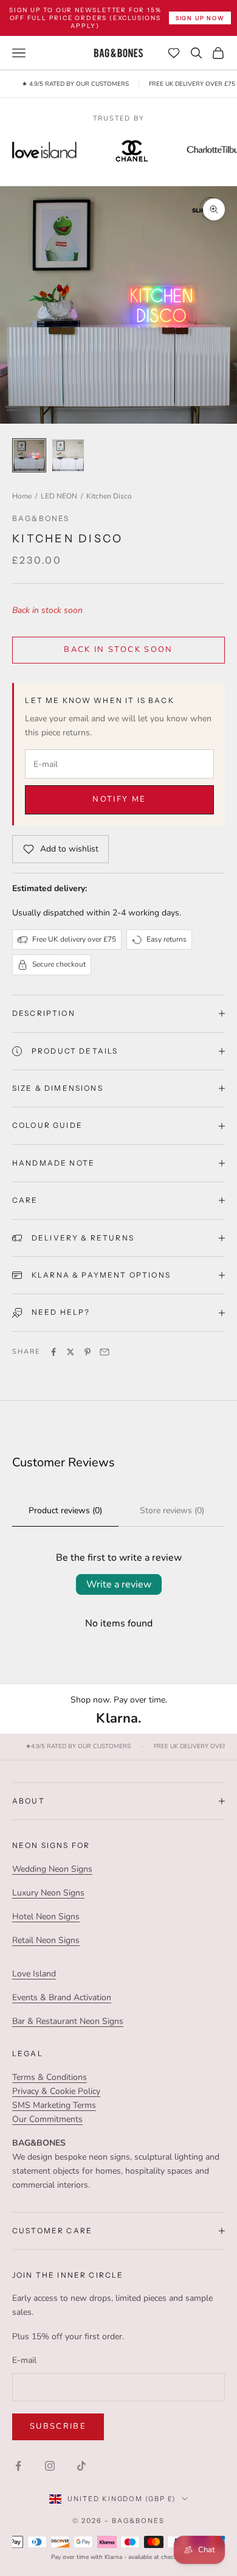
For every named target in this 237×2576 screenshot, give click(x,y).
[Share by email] (105, 1352)
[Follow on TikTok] (81, 2466)
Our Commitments (47, 2119)
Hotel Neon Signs (46, 1916)
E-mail (24, 2360)
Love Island (34, 1974)
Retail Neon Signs (46, 1940)
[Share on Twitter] (70, 1352)
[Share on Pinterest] (88, 1352)
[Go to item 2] (68, 455)
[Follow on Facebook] (18, 2466)
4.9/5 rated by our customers (78, 1747)
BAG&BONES (41, 518)
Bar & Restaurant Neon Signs (68, 2021)
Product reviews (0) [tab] (65, 1510)
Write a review (119, 1584)
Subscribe (58, 2426)
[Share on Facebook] (53, 1352)
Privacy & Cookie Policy (56, 2091)
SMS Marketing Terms (54, 2105)
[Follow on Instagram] (50, 2466)
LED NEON (59, 496)
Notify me (119, 799)
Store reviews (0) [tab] (172, 1510)
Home (22, 496)
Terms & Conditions (50, 2077)
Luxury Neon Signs (48, 1893)
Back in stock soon (118, 649)
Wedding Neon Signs (52, 1869)
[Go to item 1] (29, 455)
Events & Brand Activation (62, 1997)
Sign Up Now (200, 18)
